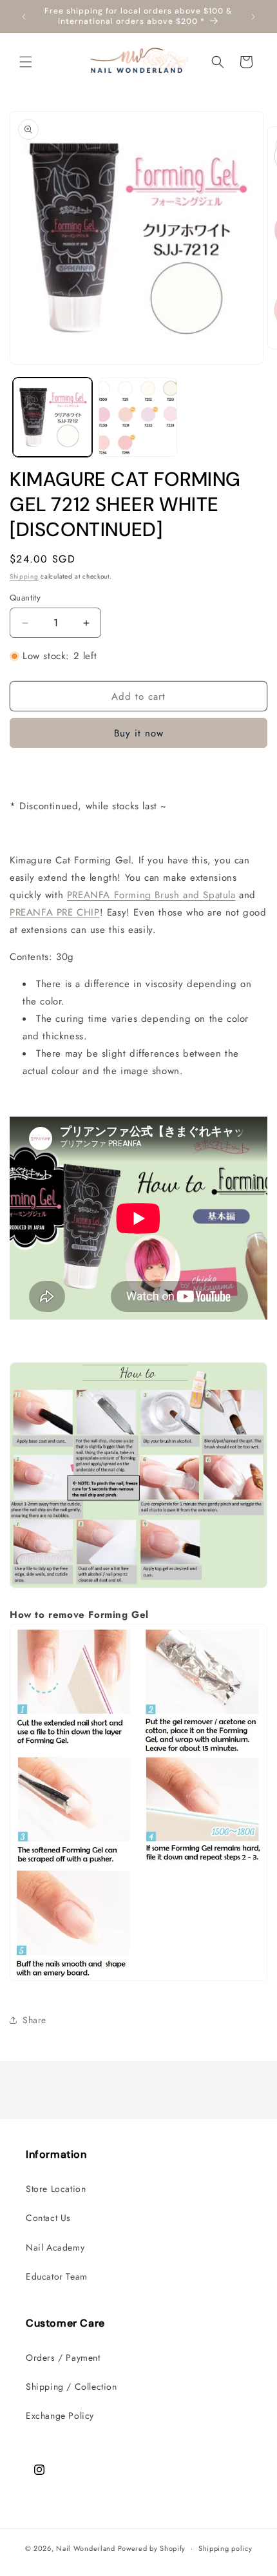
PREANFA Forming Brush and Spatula (151, 895)
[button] (26, 62)
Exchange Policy (60, 2416)
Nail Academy (55, 2247)
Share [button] (34, 2020)
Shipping (24, 576)
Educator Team (57, 2276)
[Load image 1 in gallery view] (53, 417)
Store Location (56, 2189)
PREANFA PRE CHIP (55, 912)
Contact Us (48, 2218)
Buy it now (139, 733)
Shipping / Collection (72, 2387)
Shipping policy (225, 2548)
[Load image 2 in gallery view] (138, 417)
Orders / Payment (63, 2358)
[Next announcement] (253, 17)
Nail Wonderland (86, 2548)
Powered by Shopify (152, 2548)
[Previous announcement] (24, 17)
